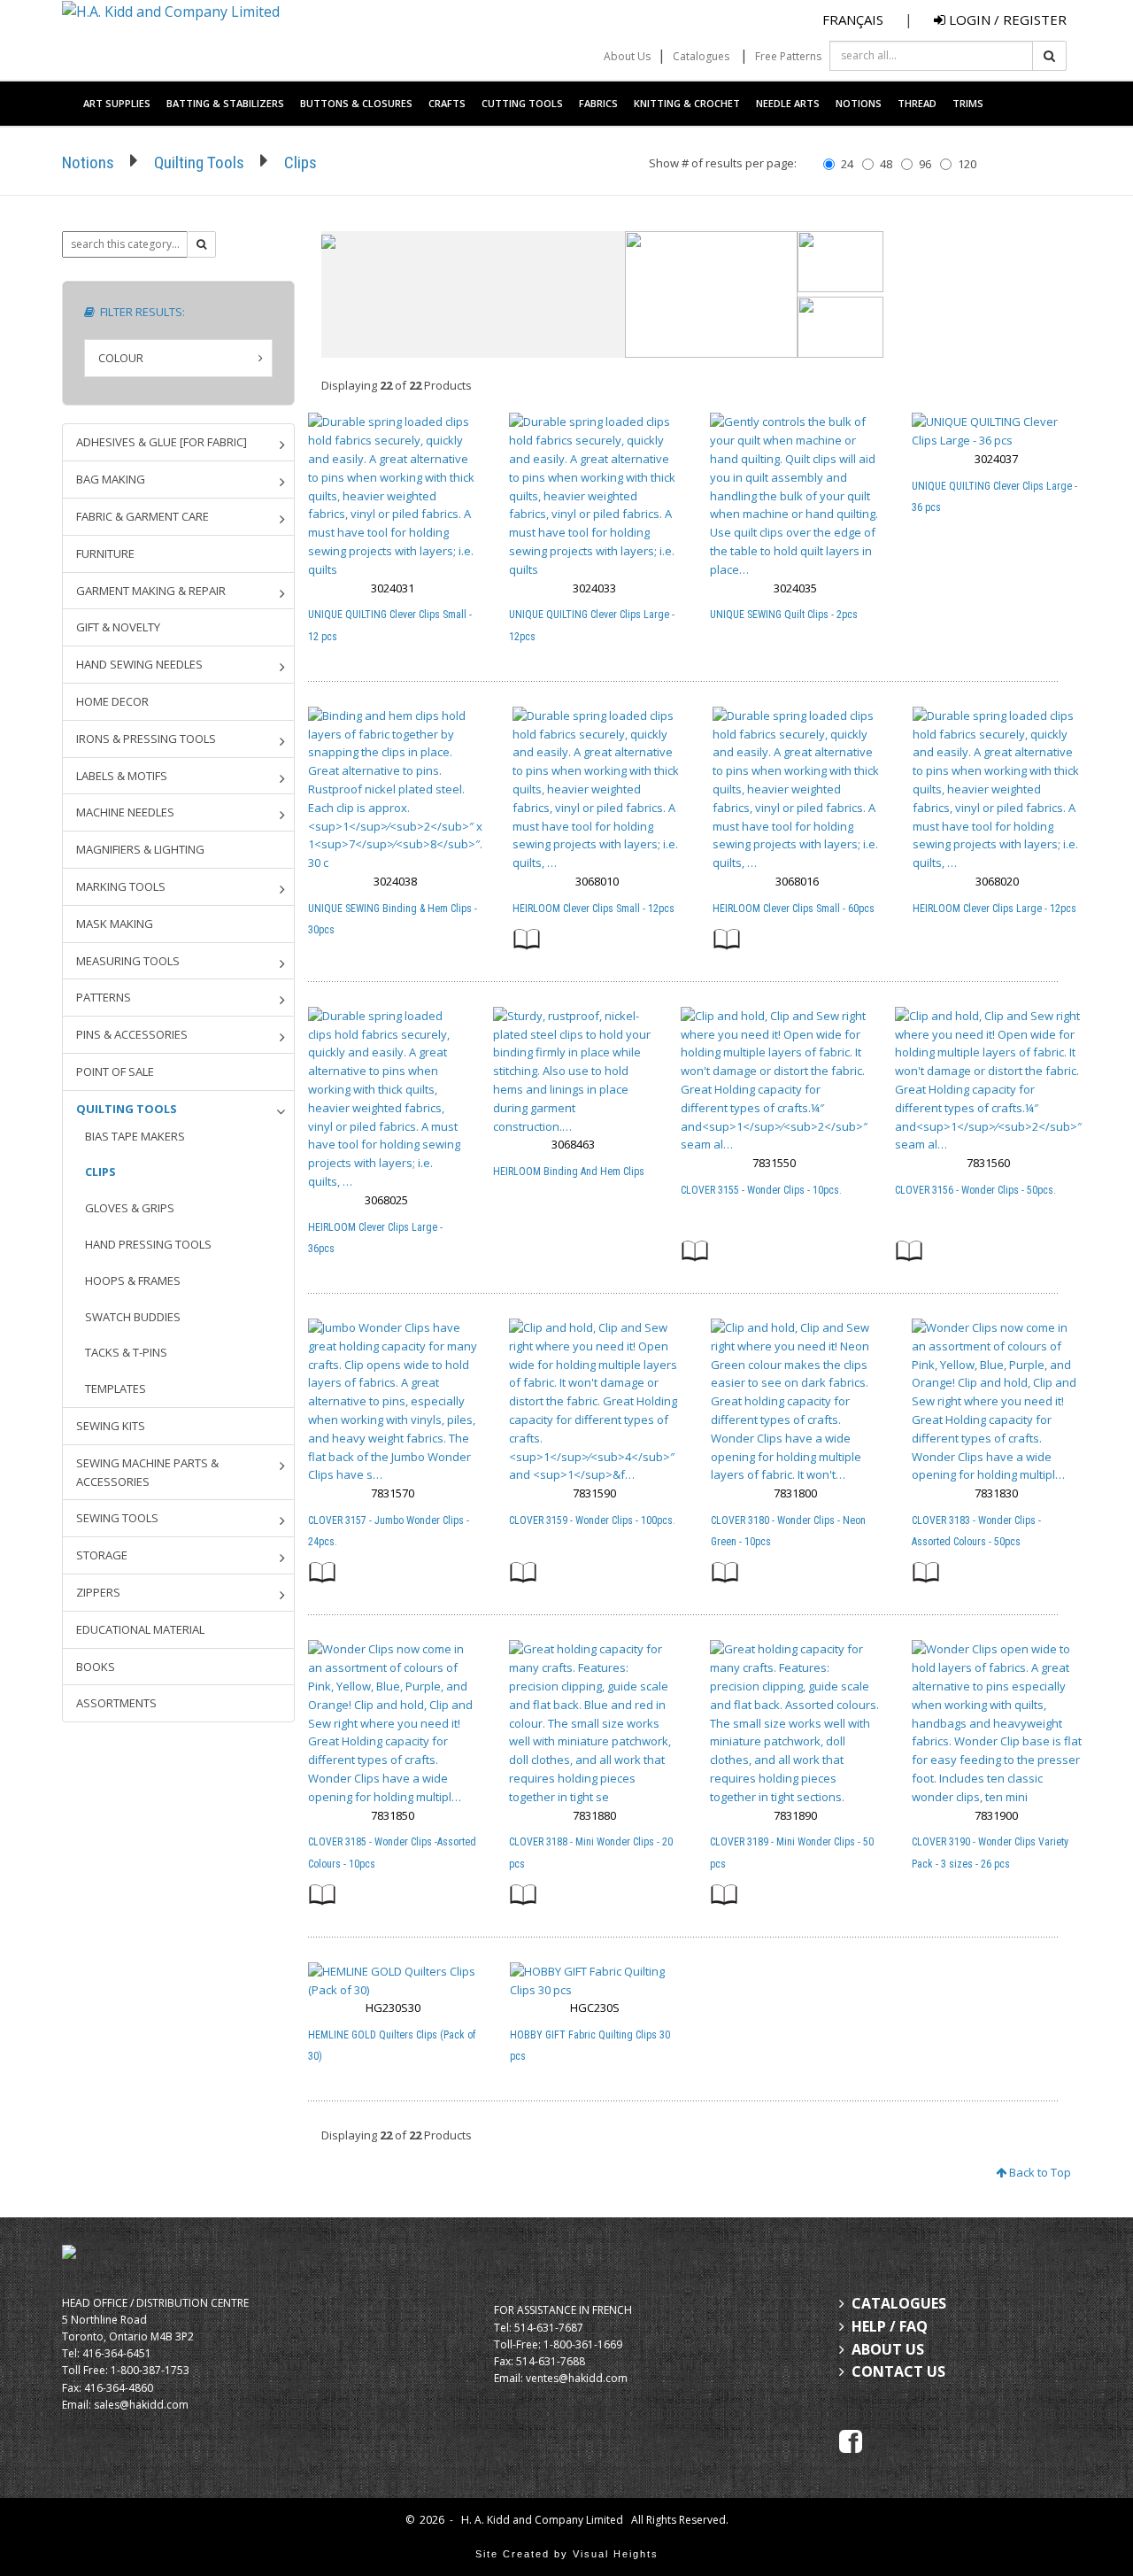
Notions (88, 162)
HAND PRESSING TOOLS (148, 1244)
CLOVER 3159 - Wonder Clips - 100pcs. (592, 1520)
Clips (301, 162)
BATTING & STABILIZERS (225, 103)
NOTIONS (859, 103)
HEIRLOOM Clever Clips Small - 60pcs (794, 909)
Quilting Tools (199, 162)
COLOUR (121, 358)
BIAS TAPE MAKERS (135, 1136)
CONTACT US (898, 2371)
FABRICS (598, 103)
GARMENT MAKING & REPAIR (151, 591)
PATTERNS (104, 997)
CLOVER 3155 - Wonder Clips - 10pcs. (761, 1190)
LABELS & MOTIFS (122, 776)
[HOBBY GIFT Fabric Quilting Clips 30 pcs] (595, 1981)
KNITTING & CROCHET (687, 103)
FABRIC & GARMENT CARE (143, 516)
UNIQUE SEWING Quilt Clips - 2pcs (784, 615)
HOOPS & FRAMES (133, 1280)
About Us (627, 56)
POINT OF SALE (115, 1071)
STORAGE (102, 1555)
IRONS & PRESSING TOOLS (146, 739)
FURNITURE (105, 553)
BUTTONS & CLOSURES (356, 103)
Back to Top (1039, 2172)
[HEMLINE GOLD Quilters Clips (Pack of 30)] (393, 1981)
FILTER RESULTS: (140, 312)
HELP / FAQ (890, 2326)
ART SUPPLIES (117, 103)
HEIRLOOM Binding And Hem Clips (569, 1172)
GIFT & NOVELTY (118, 627)
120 (967, 164)
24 (847, 164)
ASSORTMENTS (116, 1703)
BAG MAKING (111, 479)
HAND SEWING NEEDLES (139, 664)
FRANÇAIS (853, 19)
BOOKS (96, 1667)
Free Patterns (788, 56)
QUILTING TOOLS (127, 1109)
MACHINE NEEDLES (125, 812)
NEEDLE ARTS (788, 103)
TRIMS (968, 103)
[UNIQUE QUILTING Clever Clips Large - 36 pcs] (997, 431)
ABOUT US (888, 2349)
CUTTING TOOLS (522, 103)
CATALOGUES (899, 2303)
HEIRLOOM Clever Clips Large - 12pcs (994, 909)
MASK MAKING (115, 924)
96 (925, 164)
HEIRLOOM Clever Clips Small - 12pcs (593, 909)
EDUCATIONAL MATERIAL (140, 1629)
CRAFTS (447, 103)
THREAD (917, 103)
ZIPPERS (98, 1592)
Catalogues (701, 56)
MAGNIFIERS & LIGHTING (140, 849)
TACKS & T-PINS (126, 1352)
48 (886, 164)
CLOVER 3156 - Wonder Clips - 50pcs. (975, 1190)
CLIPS (100, 1172)
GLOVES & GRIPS (130, 1208)
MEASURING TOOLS (128, 961)
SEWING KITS (111, 1426)
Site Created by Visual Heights (567, 2554)
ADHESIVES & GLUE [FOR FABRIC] (162, 442)
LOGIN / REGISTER (1006, 19)
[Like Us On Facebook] (851, 2440)
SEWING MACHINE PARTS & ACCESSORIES (147, 1472)
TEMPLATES (116, 1389)
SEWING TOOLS (117, 1518)
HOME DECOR (112, 701)
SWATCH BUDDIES (133, 1317)
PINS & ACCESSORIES (132, 1034)
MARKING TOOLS (121, 886)
